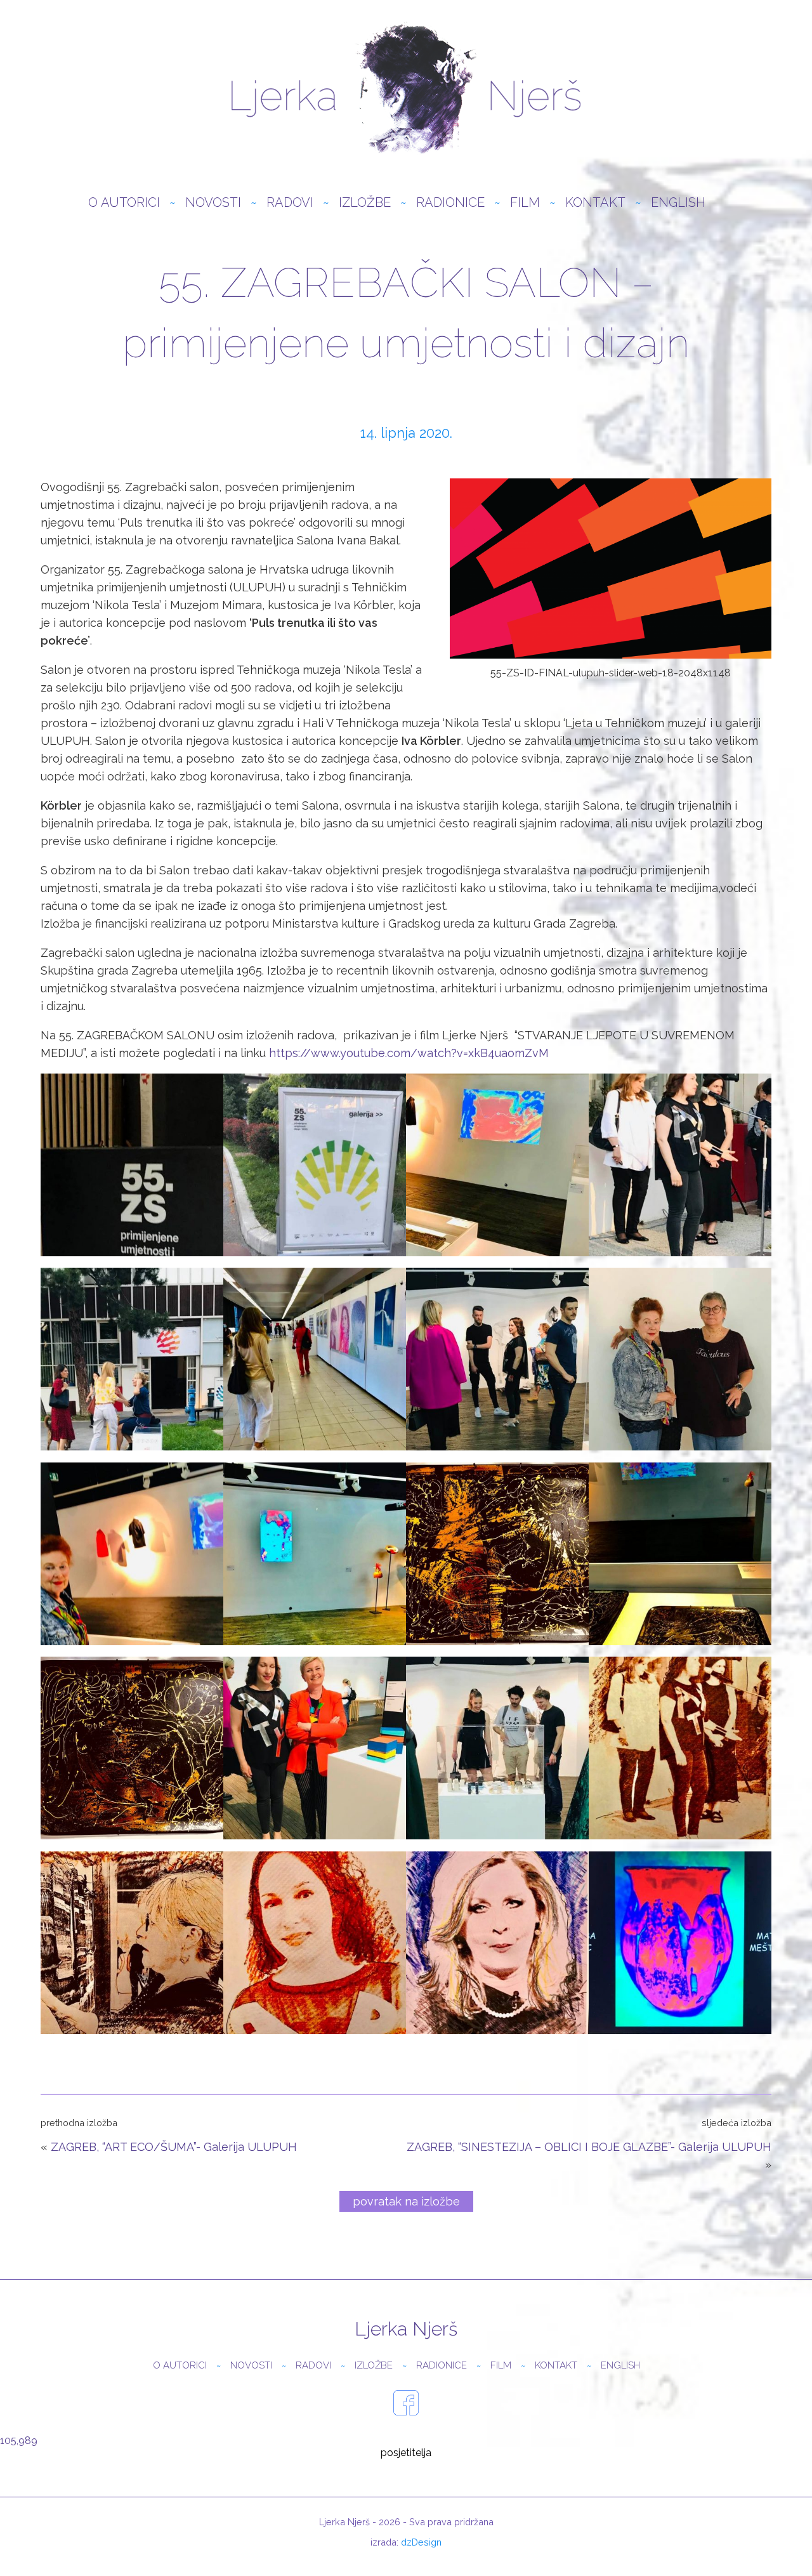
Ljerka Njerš (406, 89)
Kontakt (595, 202)
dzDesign (421, 2542)
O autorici (124, 202)
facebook (406, 2403)
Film (525, 202)
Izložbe (365, 202)
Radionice (450, 202)
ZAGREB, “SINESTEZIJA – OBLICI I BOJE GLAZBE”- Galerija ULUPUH (589, 2147)
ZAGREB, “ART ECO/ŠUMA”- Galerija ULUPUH (174, 2147)
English (678, 202)
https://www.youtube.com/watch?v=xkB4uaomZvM (409, 1053)
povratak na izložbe (406, 2201)
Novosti (213, 202)
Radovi (290, 202)
